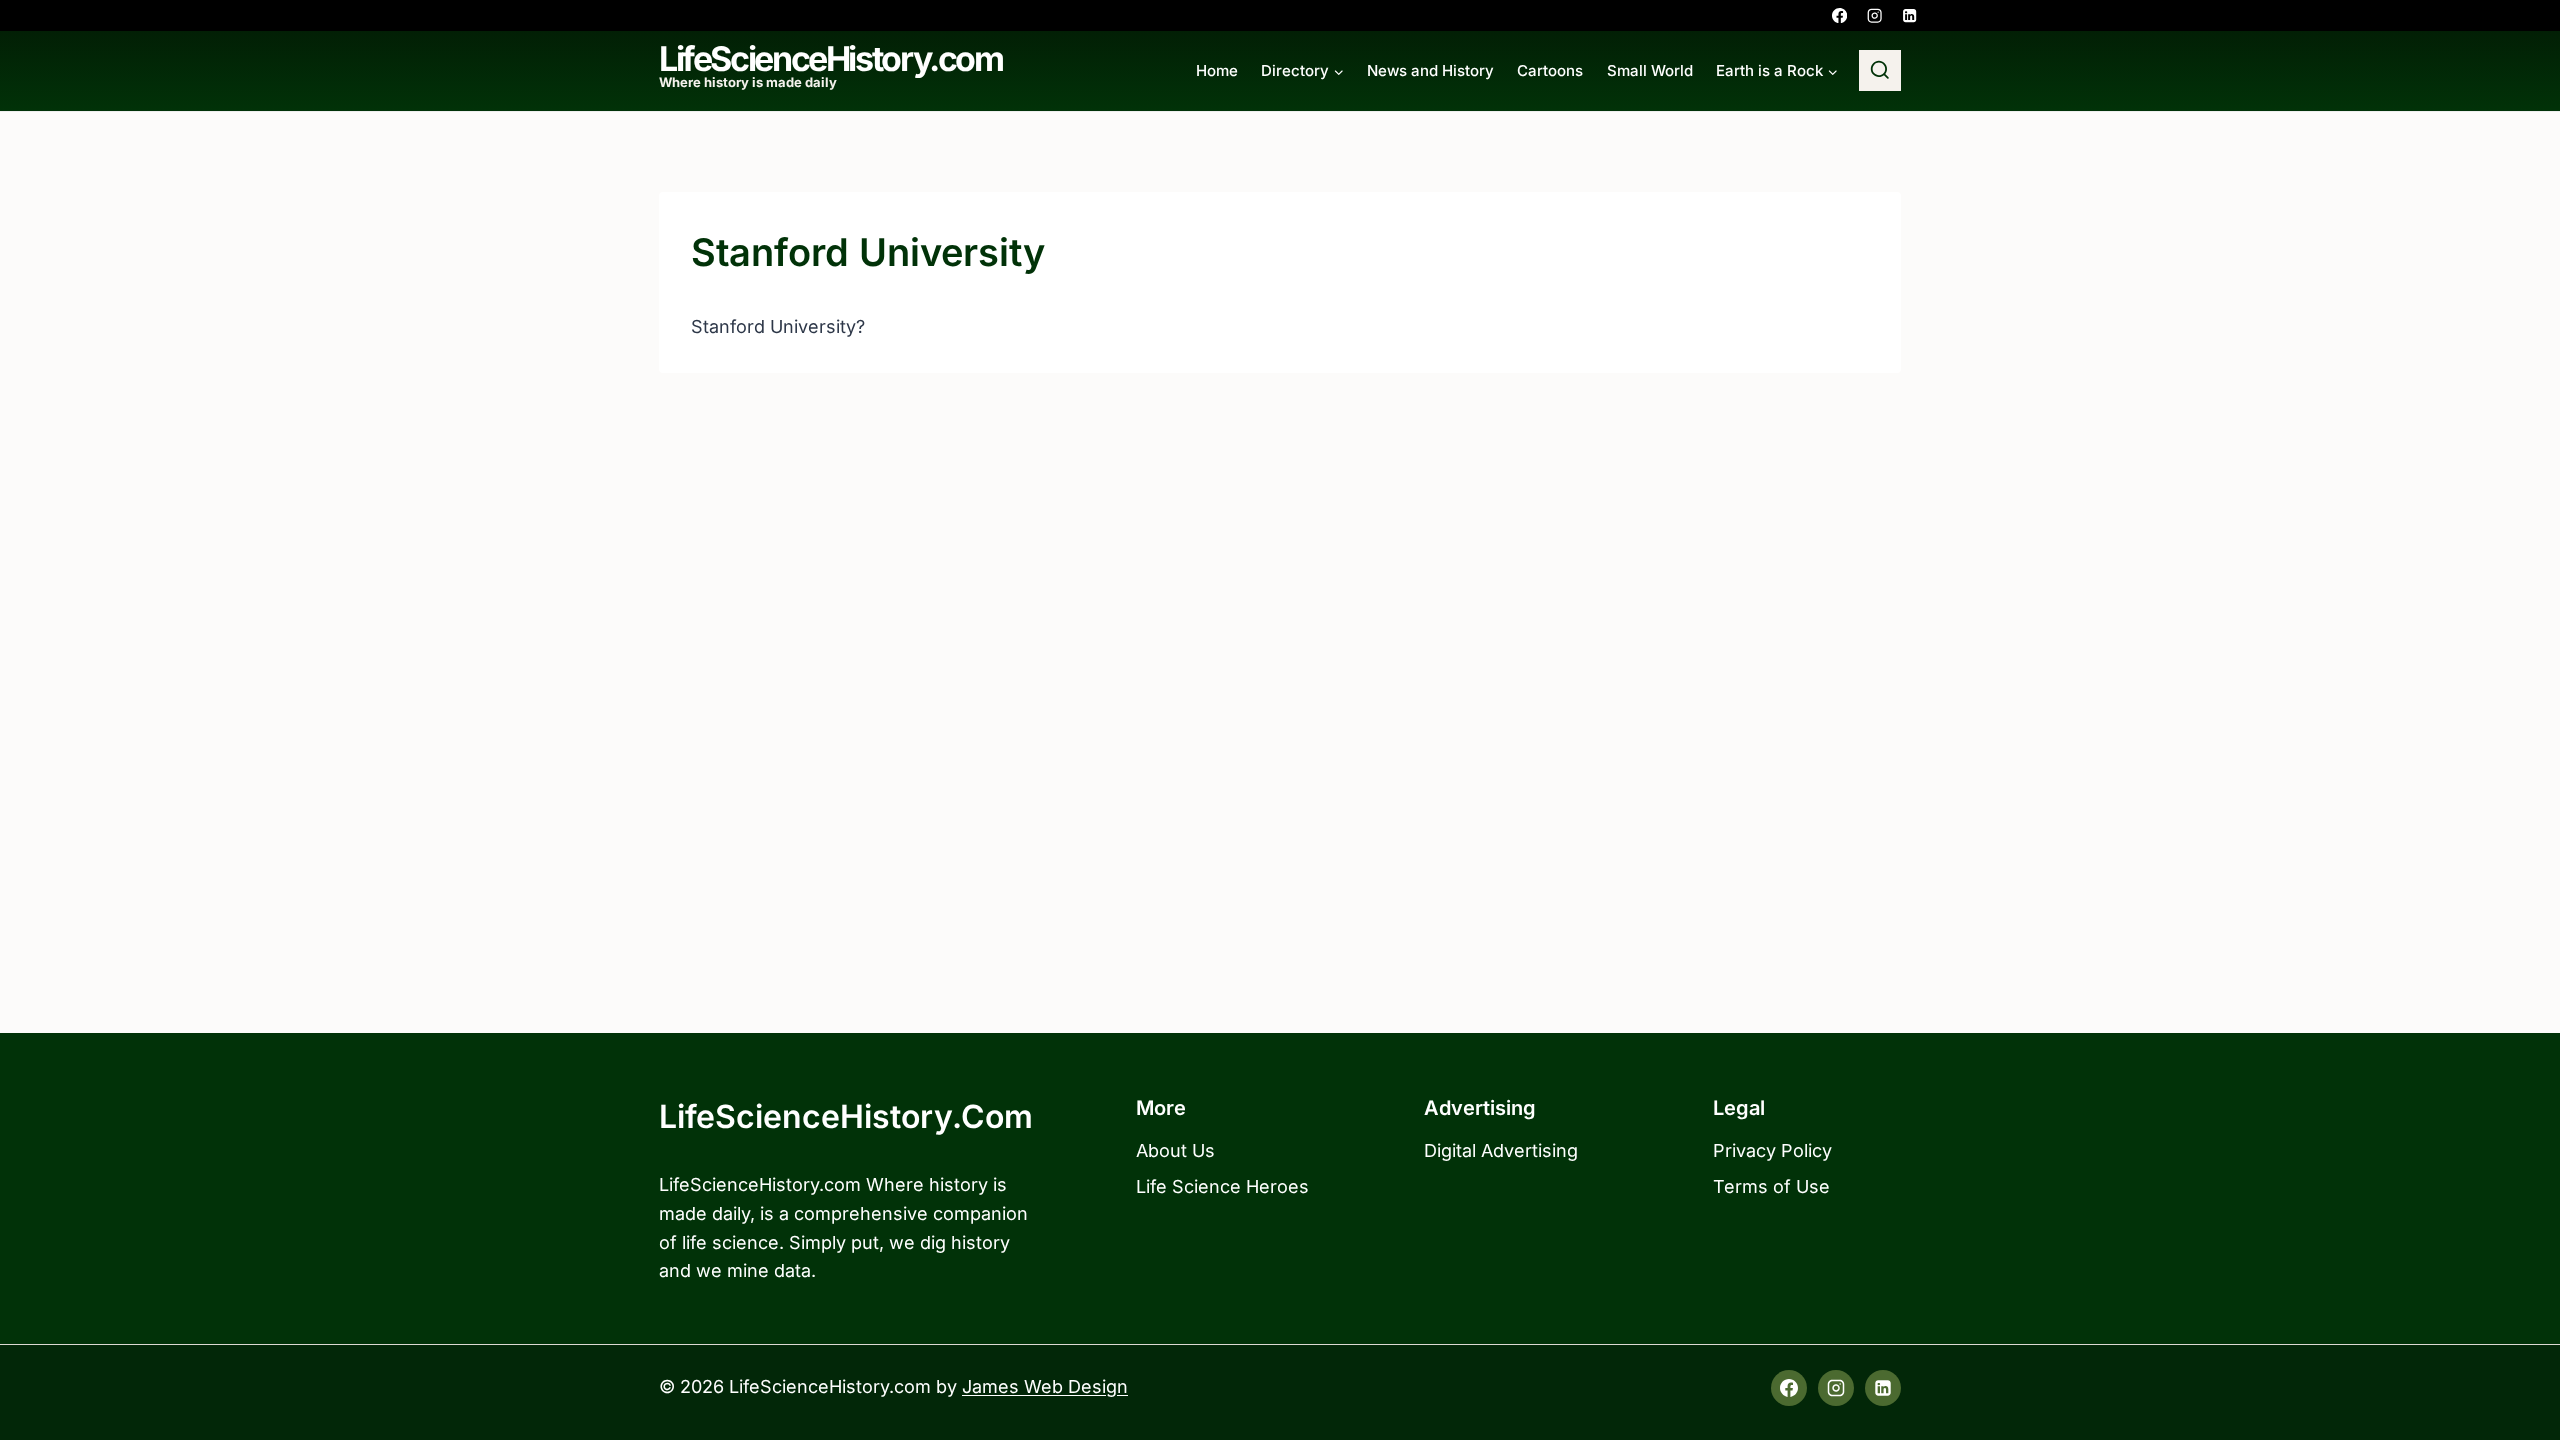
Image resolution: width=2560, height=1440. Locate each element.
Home (1217, 70)
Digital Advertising (1501, 1150)
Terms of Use (1771, 1186)
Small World (1650, 70)
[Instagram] (1874, 15)
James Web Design (1045, 1386)
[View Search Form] (1880, 71)
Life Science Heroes (1222, 1186)
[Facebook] (1839, 15)
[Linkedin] (1909, 15)
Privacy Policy (1772, 1150)
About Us (1175, 1150)
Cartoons (1550, 70)
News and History (1430, 70)
